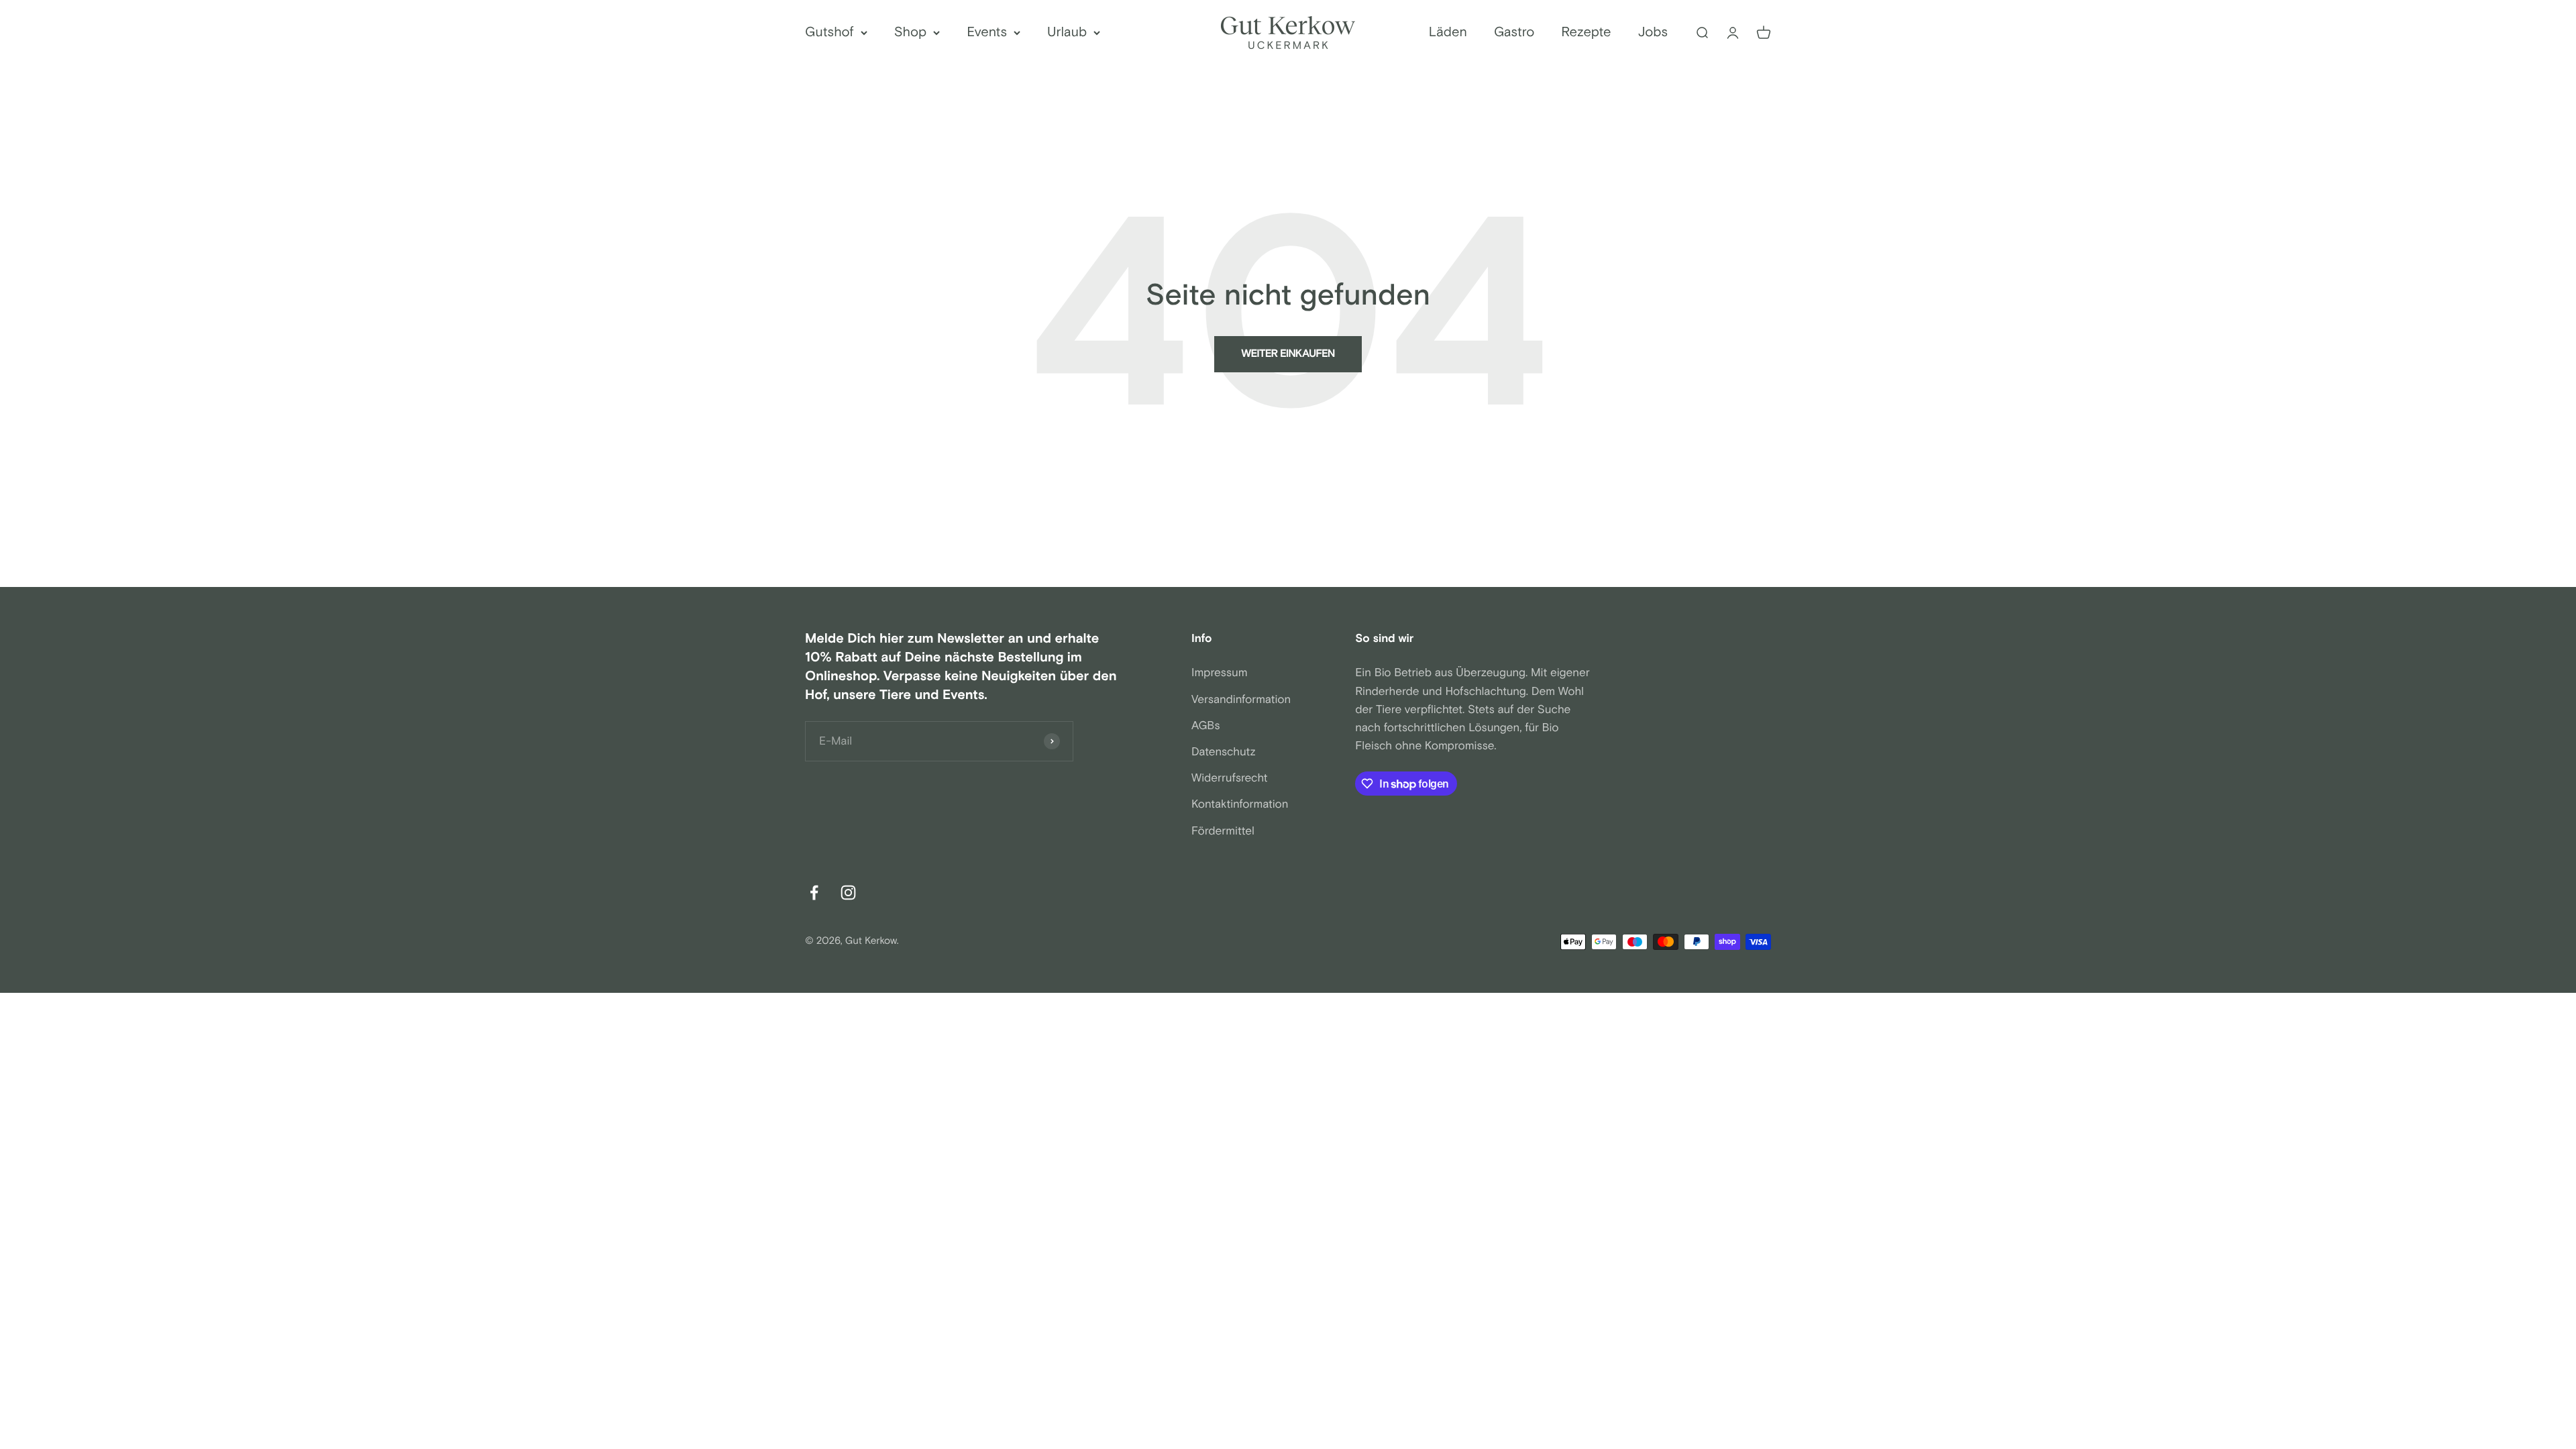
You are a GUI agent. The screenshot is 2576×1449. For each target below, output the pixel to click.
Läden (1448, 33)
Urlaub (1067, 33)
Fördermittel (1223, 831)
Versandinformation (1241, 700)
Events (987, 33)
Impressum (1220, 673)
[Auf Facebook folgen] (814, 893)
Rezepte (1586, 33)
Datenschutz (1224, 752)
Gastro (1514, 33)
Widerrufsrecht (1230, 778)
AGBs (1206, 726)
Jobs (1653, 33)
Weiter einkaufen (1288, 354)
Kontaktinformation (1240, 804)
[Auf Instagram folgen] (848, 893)
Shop (911, 33)
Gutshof (829, 33)
